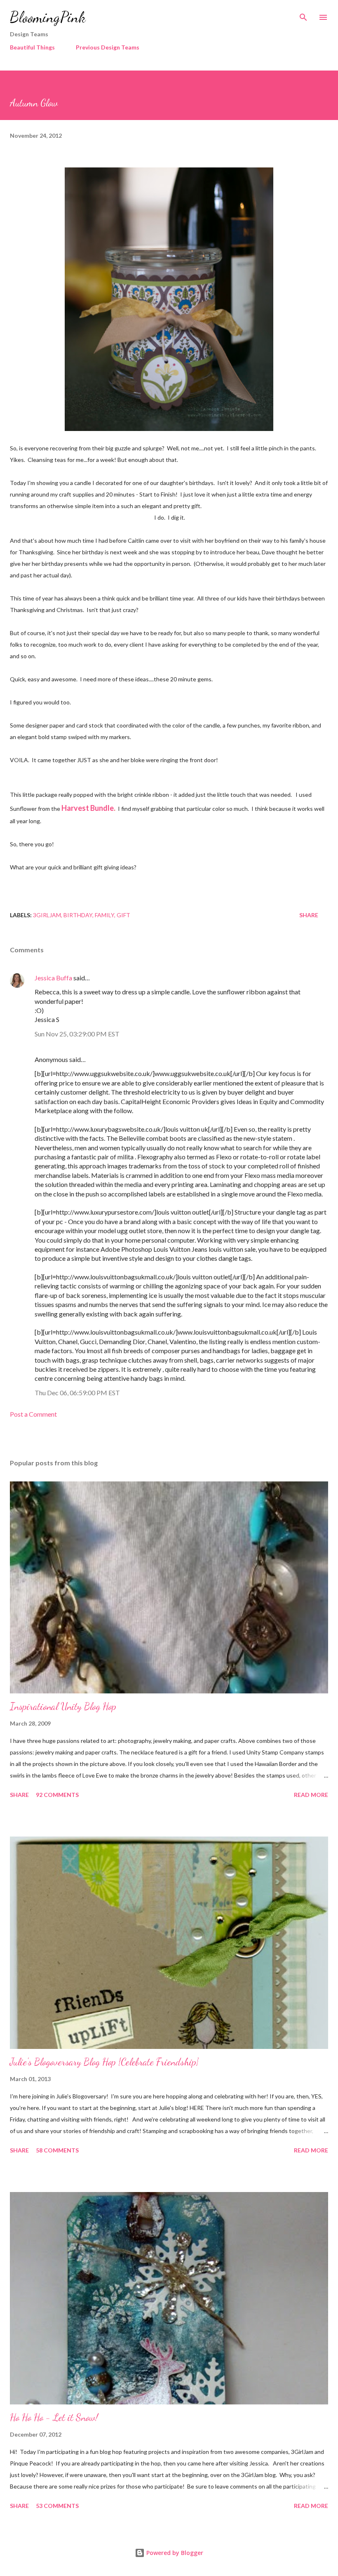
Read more (311, 1795)
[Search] (303, 15)
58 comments (57, 2150)
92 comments (57, 1795)
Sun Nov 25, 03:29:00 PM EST (77, 1034)
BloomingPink (48, 17)
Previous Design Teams (108, 47)
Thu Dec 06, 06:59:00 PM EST (77, 1393)
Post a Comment (33, 1414)
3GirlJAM (47, 915)
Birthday (78, 915)
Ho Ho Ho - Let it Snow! (54, 2417)
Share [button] (309, 915)
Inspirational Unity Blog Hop (63, 1706)
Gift (123, 915)
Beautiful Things (32, 47)
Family (104, 915)
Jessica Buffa (53, 978)
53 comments (57, 2506)
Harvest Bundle (88, 808)
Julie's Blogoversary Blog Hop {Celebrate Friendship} (104, 2062)
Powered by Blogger (174, 2553)
